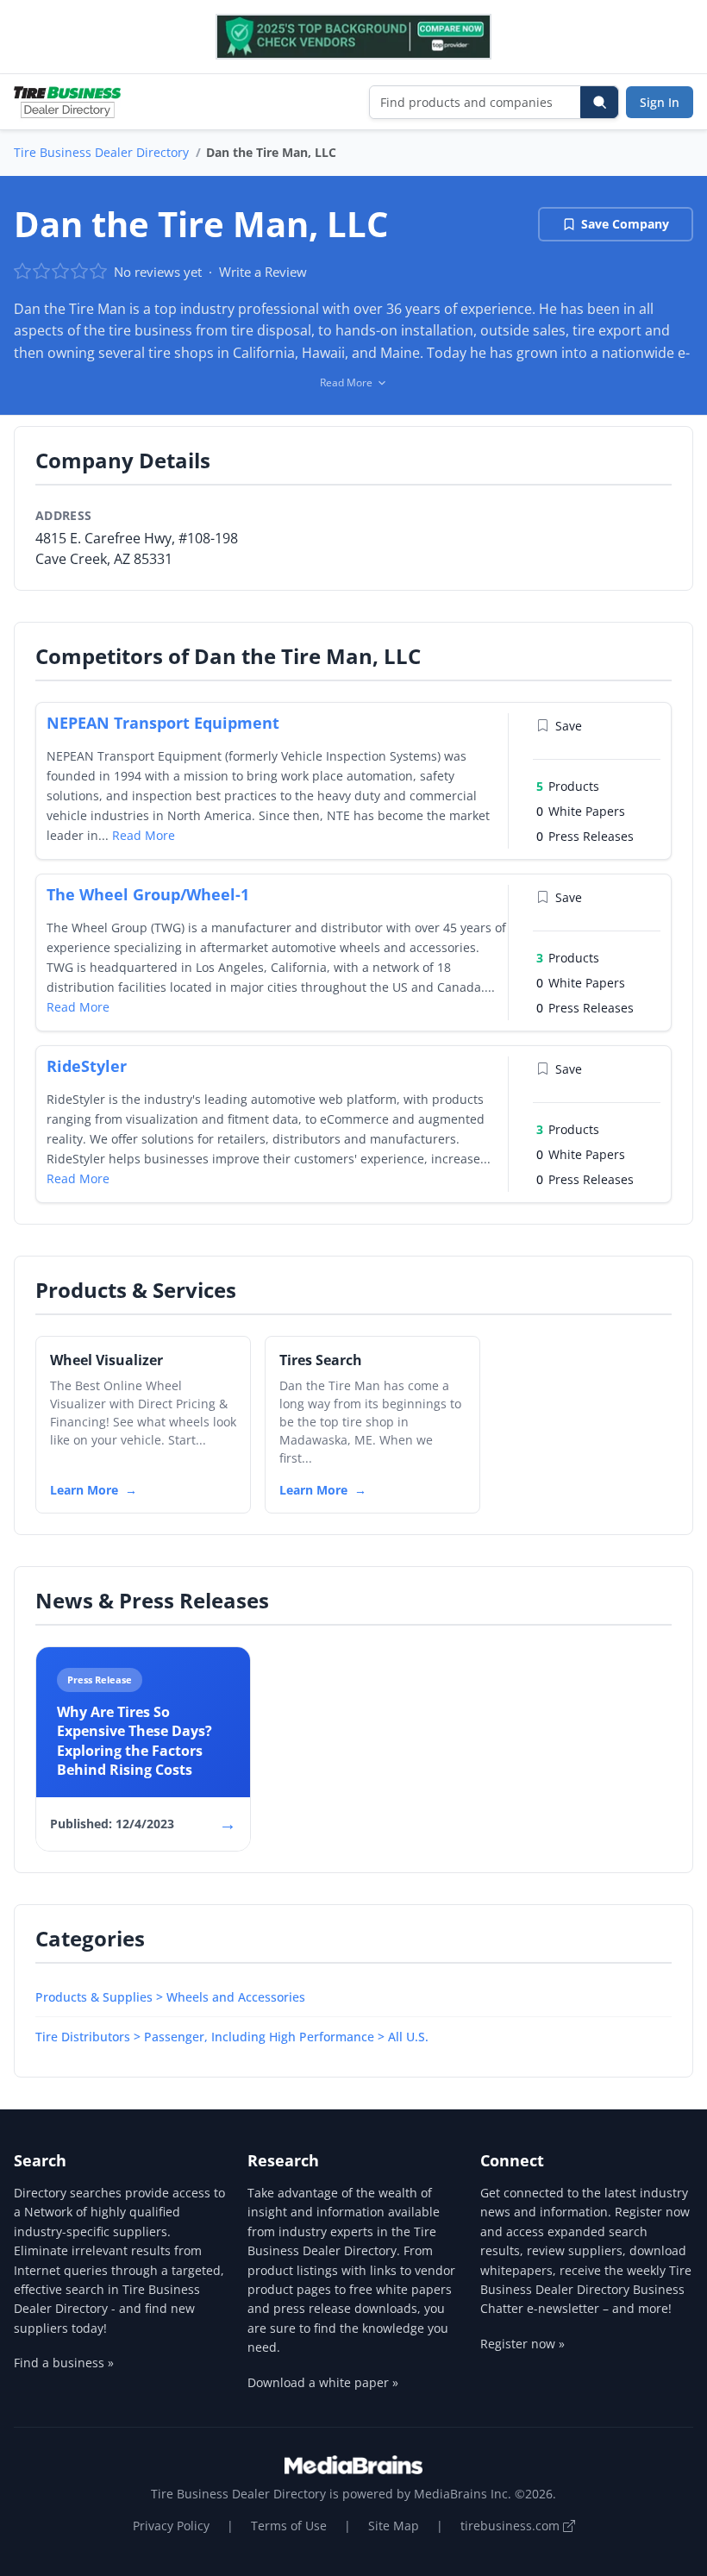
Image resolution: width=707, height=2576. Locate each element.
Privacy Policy (171, 2526)
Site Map (394, 2526)
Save (569, 726)
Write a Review (263, 272)
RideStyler (87, 1066)
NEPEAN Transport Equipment (163, 723)
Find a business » (64, 2363)
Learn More (84, 1490)
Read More (144, 835)
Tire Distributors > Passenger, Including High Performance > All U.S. (232, 2037)
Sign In (660, 102)
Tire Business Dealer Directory (101, 152)
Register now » (522, 2344)
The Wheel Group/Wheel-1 (148, 894)
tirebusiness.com (512, 2526)
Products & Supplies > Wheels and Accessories (170, 1997)
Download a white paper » (323, 2382)
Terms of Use (289, 2526)
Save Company (625, 224)
